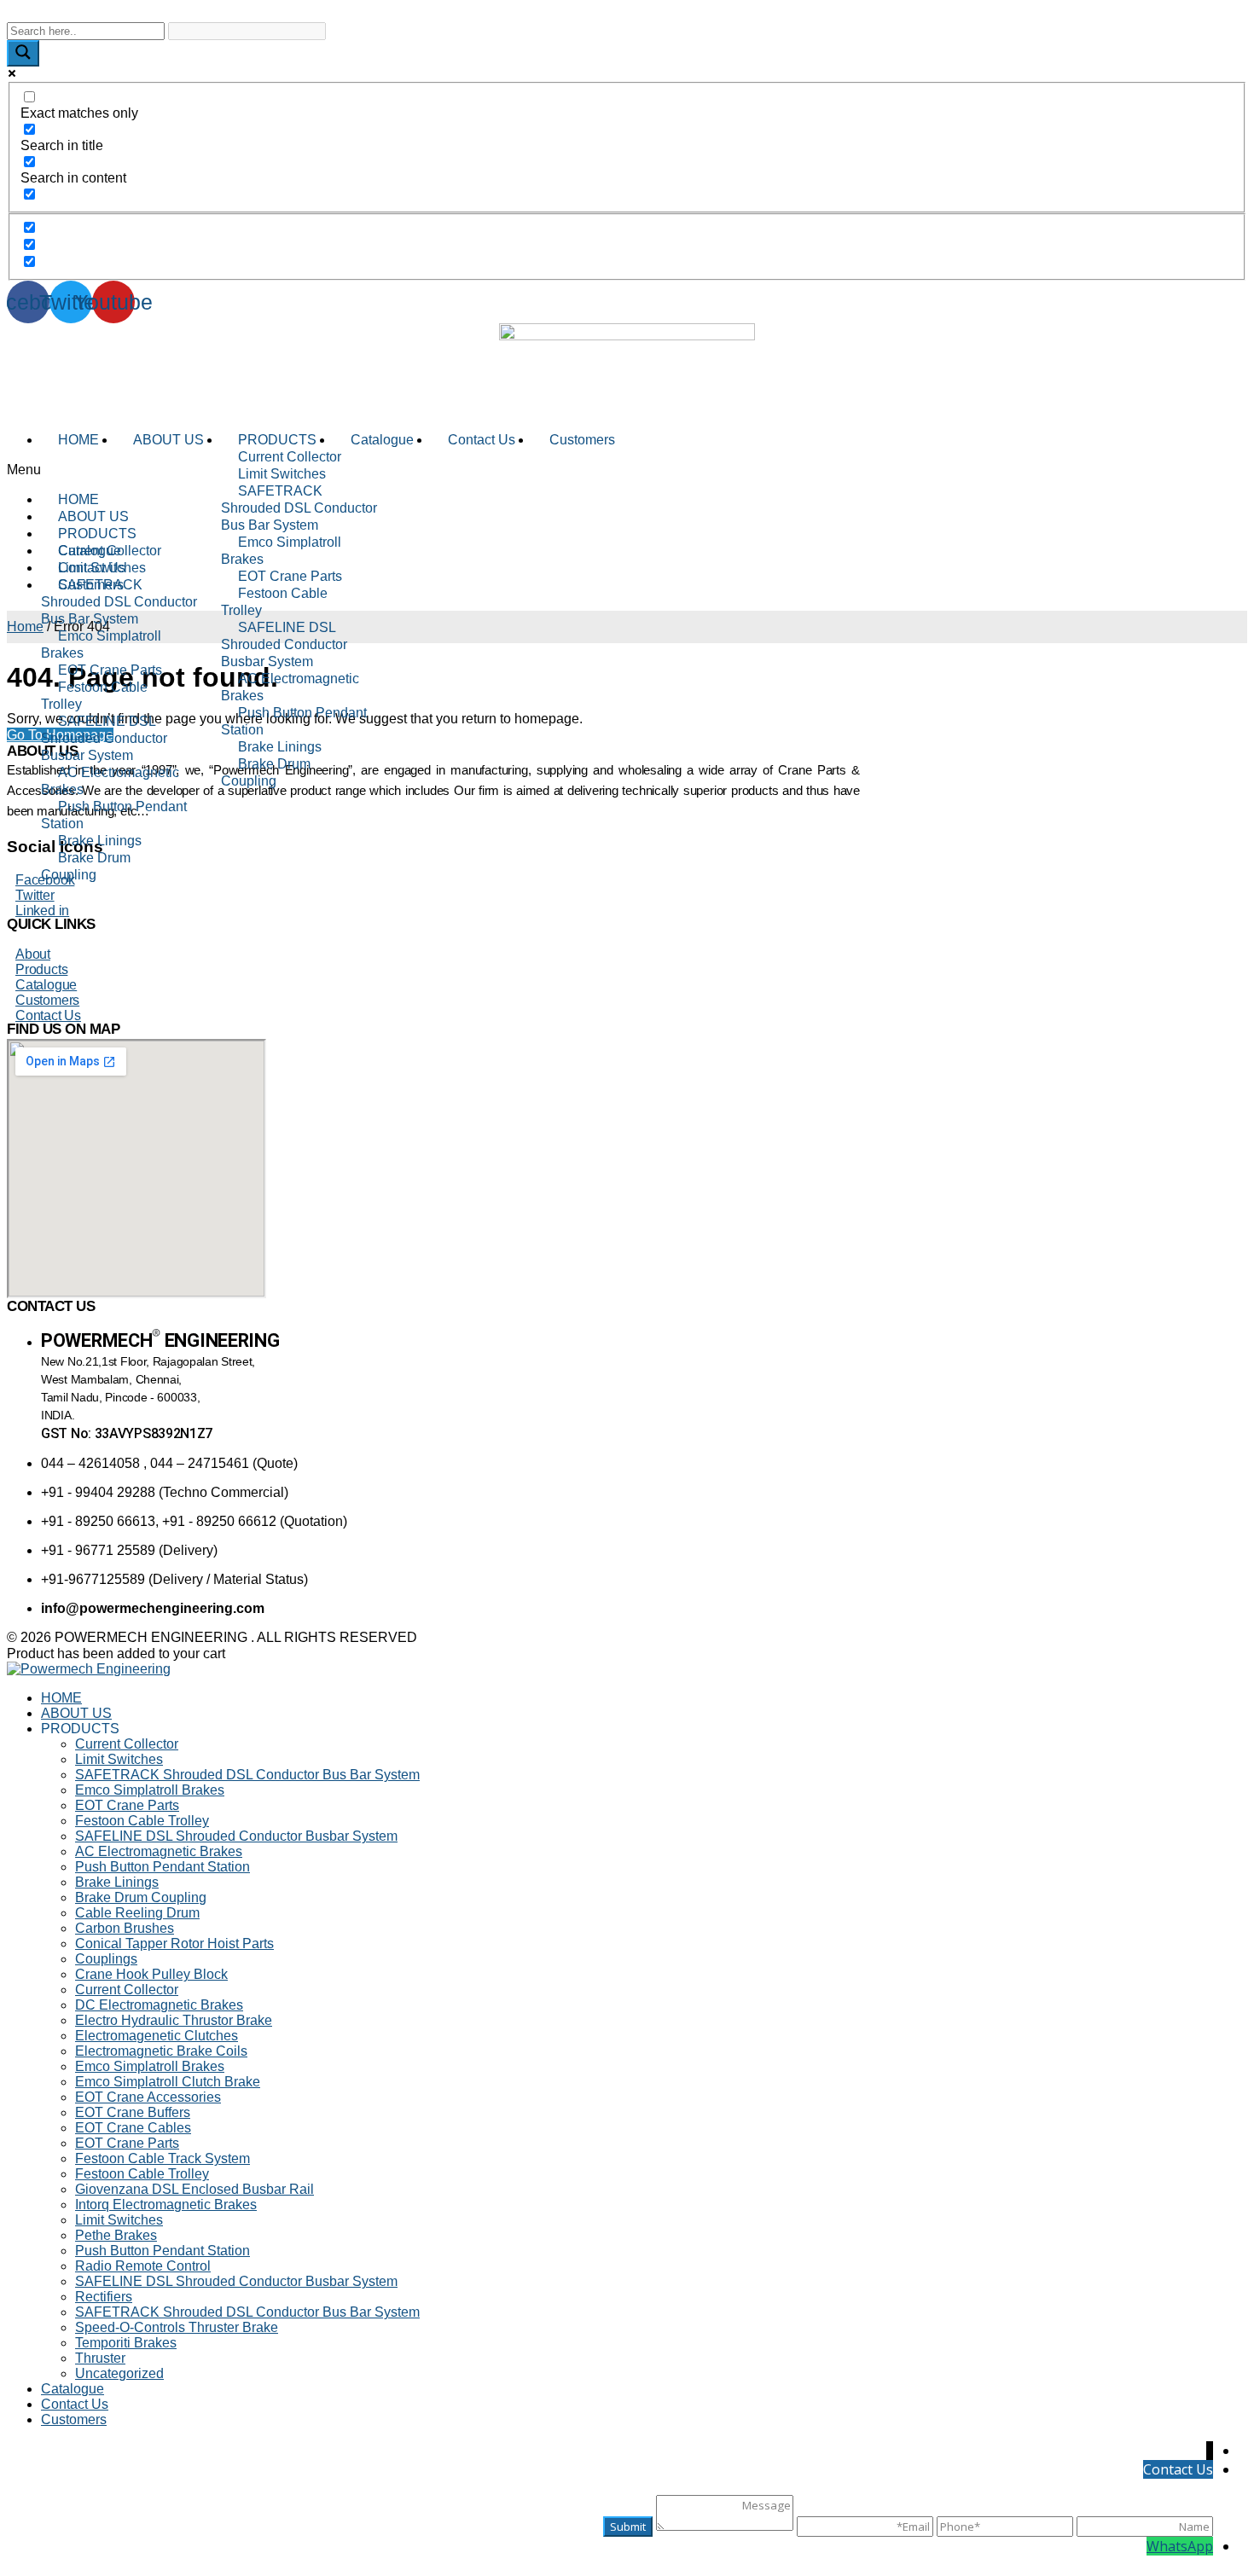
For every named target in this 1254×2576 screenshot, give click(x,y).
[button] (627, 470)
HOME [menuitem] (61, 1698)
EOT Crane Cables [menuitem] (133, 2128)
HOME (78, 440)
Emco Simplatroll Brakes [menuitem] (150, 1790)
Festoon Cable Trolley (274, 602)
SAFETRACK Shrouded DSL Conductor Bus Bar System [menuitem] (247, 1775)
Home (25, 627)
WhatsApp (1180, 2546)
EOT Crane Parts (290, 576)
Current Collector (290, 457)
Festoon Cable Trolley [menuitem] (142, 1821)
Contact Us (482, 440)
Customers (582, 440)
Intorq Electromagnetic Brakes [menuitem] (166, 2205)
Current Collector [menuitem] (127, 1744)
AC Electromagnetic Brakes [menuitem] (159, 1851)
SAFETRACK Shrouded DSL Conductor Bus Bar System (299, 508)
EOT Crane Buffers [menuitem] (133, 2112)
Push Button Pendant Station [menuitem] (163, 1867)
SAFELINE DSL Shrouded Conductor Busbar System (284, 644)
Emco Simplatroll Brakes (281, 551)
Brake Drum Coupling (266, 772)
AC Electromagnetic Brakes (290, 687)
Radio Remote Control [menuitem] (143, 2266)
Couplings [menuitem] (106, 1959)
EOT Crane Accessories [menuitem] (148, 2097)
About (33, 954)
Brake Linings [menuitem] (117, 1882)
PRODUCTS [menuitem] (80, 1729)
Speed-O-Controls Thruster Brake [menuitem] (177, 2327)
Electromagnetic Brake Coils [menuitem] (161, 2051)
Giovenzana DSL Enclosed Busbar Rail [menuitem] (194, 2189)
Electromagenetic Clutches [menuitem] (157, 2036)
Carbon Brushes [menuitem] (125, 1928)
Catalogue (382, 440)
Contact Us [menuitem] (75, 2404)
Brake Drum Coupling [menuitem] (141, 1897)
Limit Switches (282, 474)
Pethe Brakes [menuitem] (116, 2235)
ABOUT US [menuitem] (76, 1713)
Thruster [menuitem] (100, 2358)
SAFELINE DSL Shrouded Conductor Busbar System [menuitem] (236, 1836)
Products (41, 969)
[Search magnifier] (23, 53)
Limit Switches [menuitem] (119, 1759)
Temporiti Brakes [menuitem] (126, 2343)
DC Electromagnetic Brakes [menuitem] (159, 2005)
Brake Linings (280, 747)
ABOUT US (168, 440)
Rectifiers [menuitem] (104, 2297)
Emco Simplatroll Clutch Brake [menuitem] (168, 2082)
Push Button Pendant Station (294, 721)
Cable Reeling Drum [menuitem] (137, 1913)
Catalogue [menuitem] (73, 2389)
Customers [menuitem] (74, 2419)
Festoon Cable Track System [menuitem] (163, 2158)
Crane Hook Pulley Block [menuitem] (151, 1974)
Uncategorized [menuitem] (119, 2373)
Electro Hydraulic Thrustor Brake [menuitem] (174, 2020)
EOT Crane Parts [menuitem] (127, 1805)
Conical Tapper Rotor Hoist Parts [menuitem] (174, 1944)
